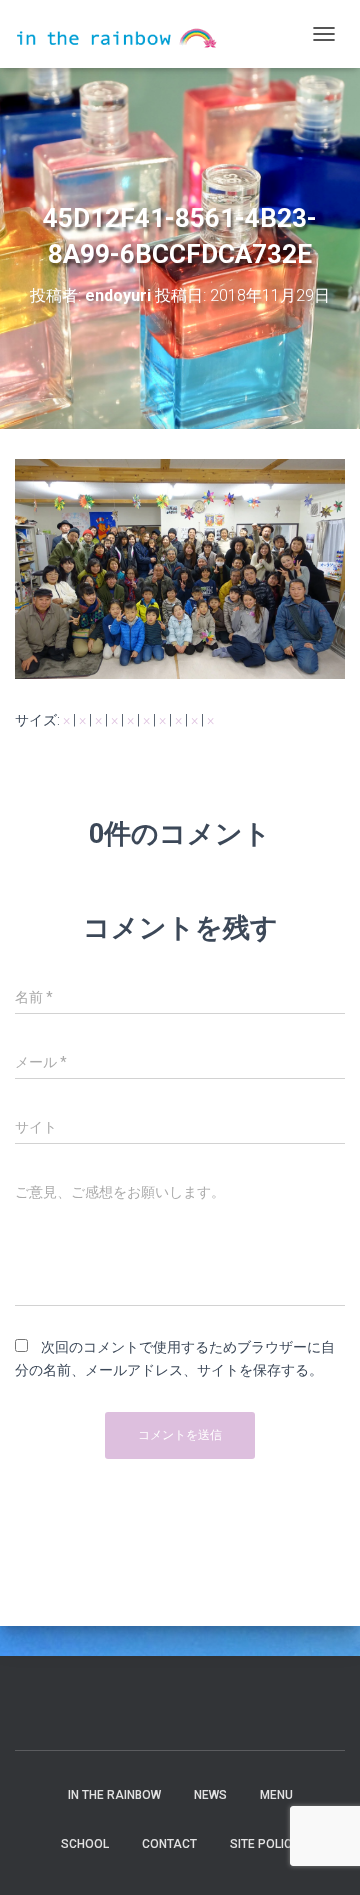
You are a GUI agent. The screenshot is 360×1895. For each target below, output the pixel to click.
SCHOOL (85, 1844)
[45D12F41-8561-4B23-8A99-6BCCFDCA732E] (180, 567)
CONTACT (169, 1844)
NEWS (210, 1795)
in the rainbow (114, 1795)
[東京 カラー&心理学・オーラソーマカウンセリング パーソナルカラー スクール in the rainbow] (124, 34)
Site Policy (264, 1844)
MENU (276, 1795)
